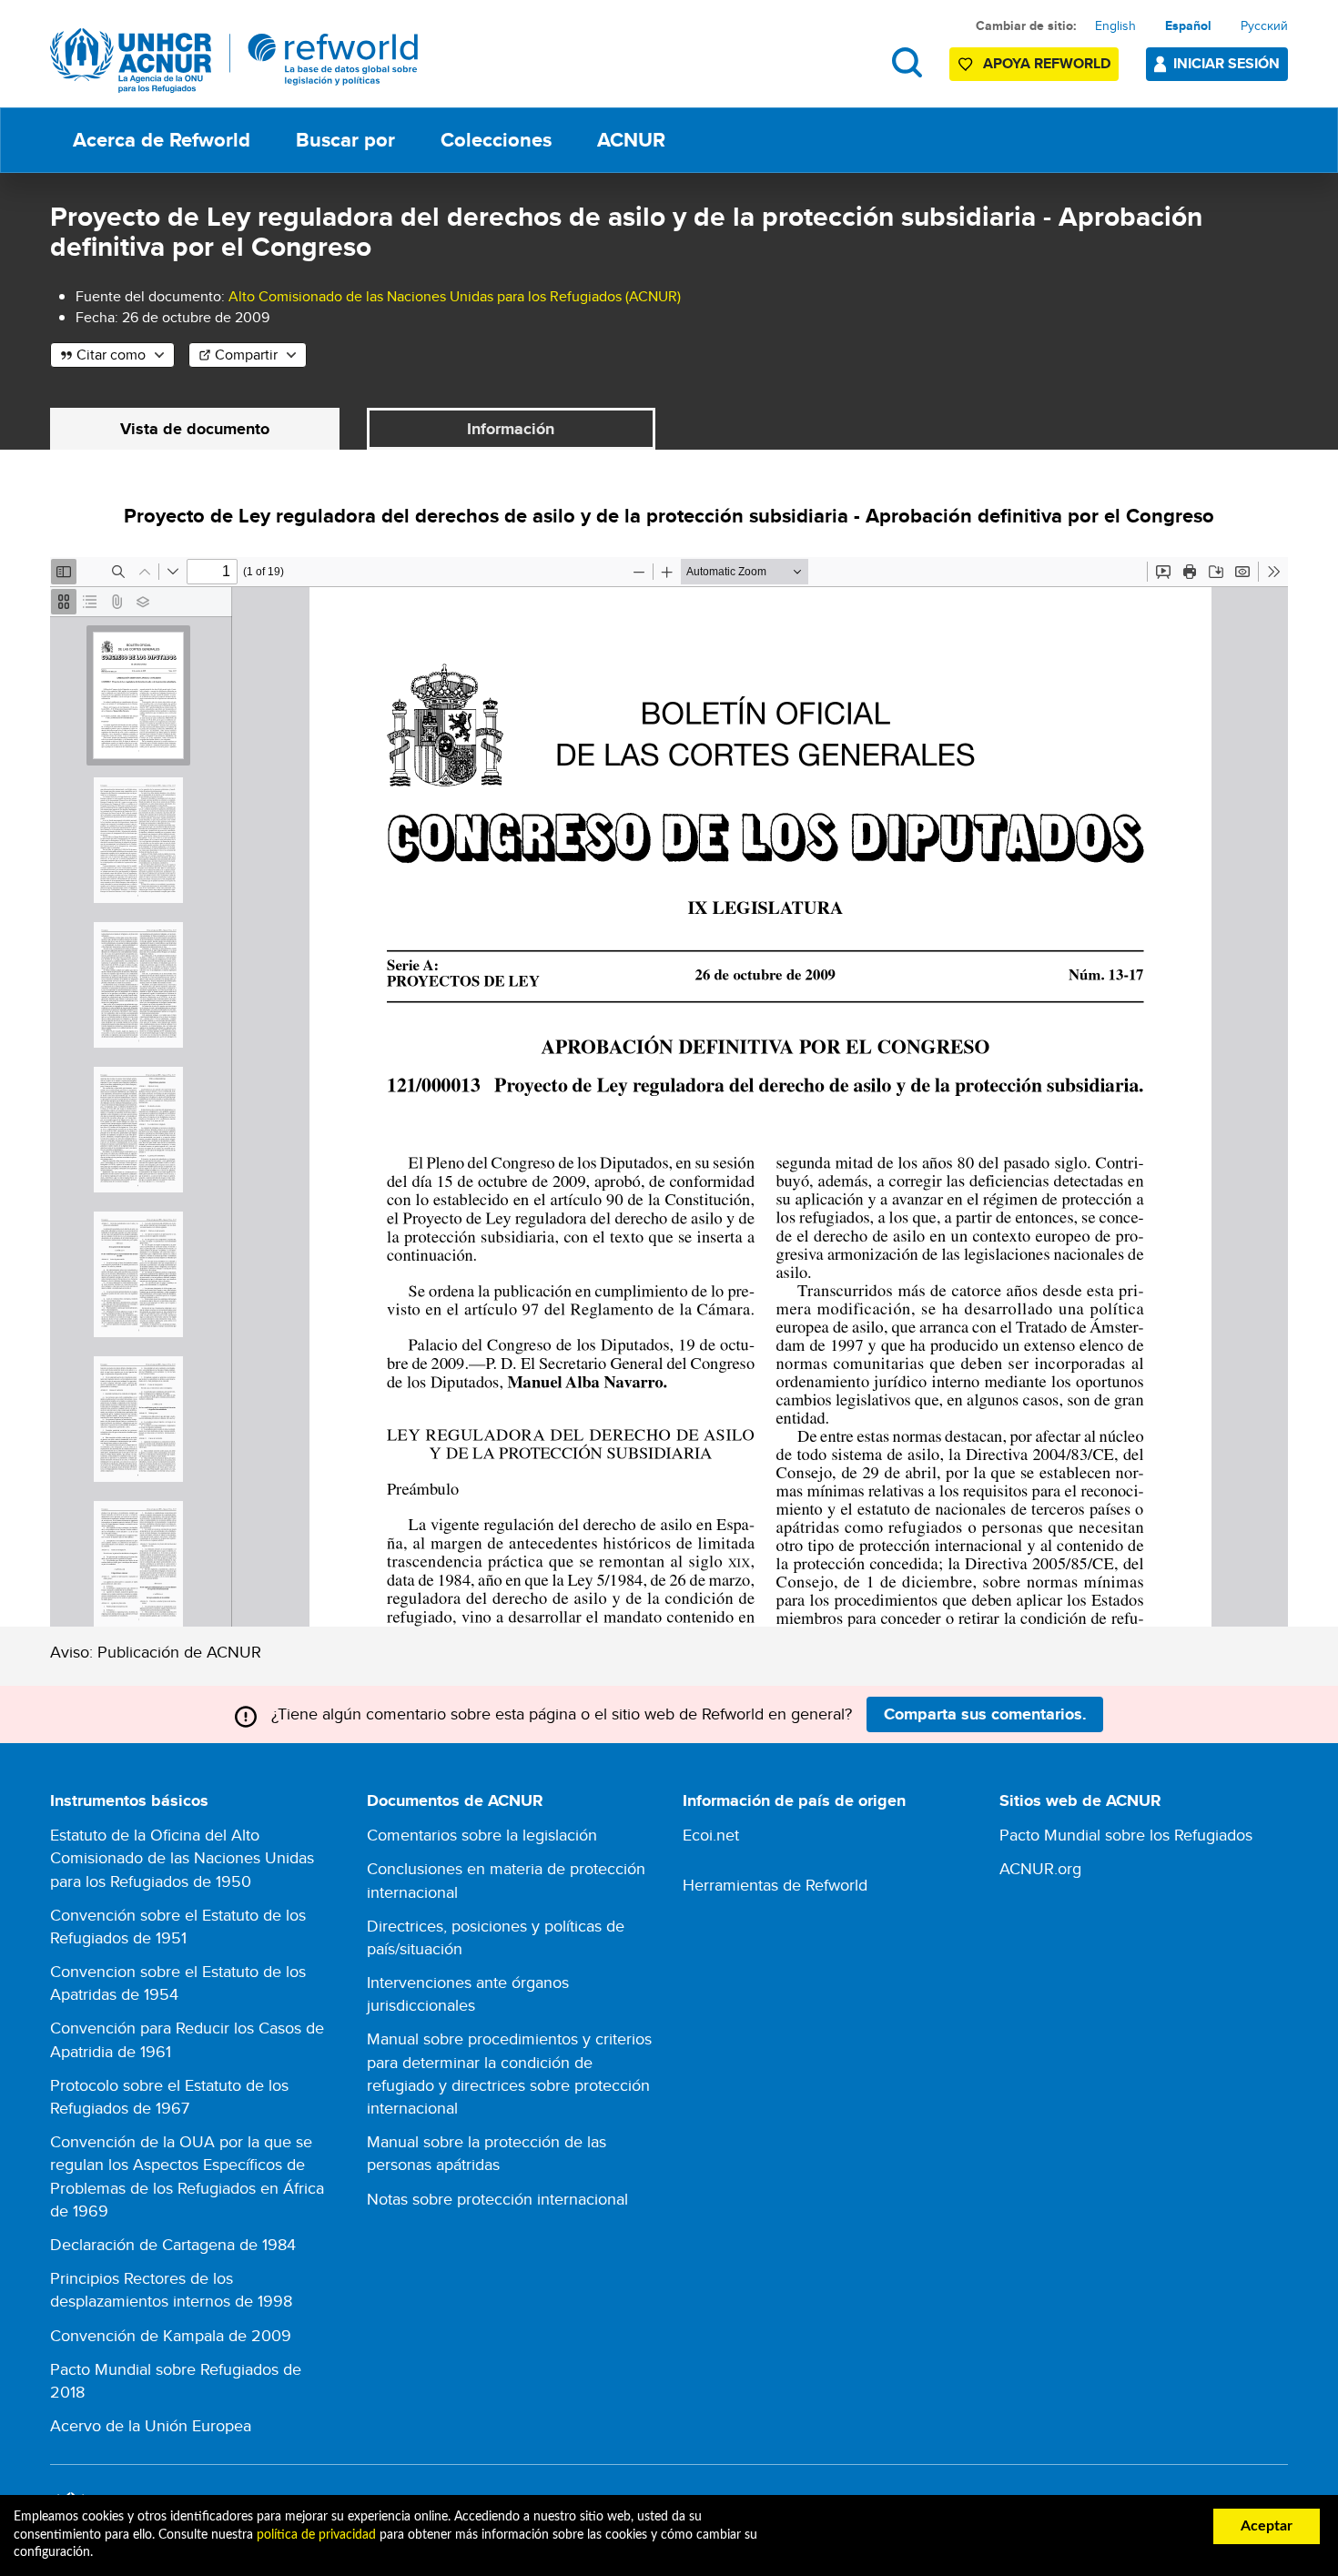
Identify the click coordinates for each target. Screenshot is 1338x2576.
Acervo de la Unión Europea (151, 2425)
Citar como (111, 355)
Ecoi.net (711, 1835)
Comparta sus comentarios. (985, 1714)
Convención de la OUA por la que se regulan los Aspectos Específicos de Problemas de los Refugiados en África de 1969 (187, 2176)
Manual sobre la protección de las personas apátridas (487, 2153)
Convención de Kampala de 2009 (171, 2335)
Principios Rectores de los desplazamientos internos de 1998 (171, 2289)
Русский (1264, 25)
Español (1188, 25)
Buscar (907, 62)
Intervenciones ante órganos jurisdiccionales (468, 1993)
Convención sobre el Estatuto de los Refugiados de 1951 (178, 1926)
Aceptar (1267, 2526)
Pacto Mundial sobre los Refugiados (1126, 1835)
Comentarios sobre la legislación (482, 1835)
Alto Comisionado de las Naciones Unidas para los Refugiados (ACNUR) (455, 296)
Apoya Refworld (1047, 63)
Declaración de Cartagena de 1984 (173, 2244)
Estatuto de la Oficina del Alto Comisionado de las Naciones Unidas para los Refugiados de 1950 (182, 1857)
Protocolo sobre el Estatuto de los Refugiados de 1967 (169, 2096)
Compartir (246, 355)
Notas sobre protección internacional (497, 2199)
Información (511, 429)
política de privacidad (316, 2535)
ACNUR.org (1040, 1868)
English (1115, 25)
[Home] (234, 61)
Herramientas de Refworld (775, 1885)
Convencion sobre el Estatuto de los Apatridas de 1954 (178, 1983)
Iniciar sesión (1226, 63)
